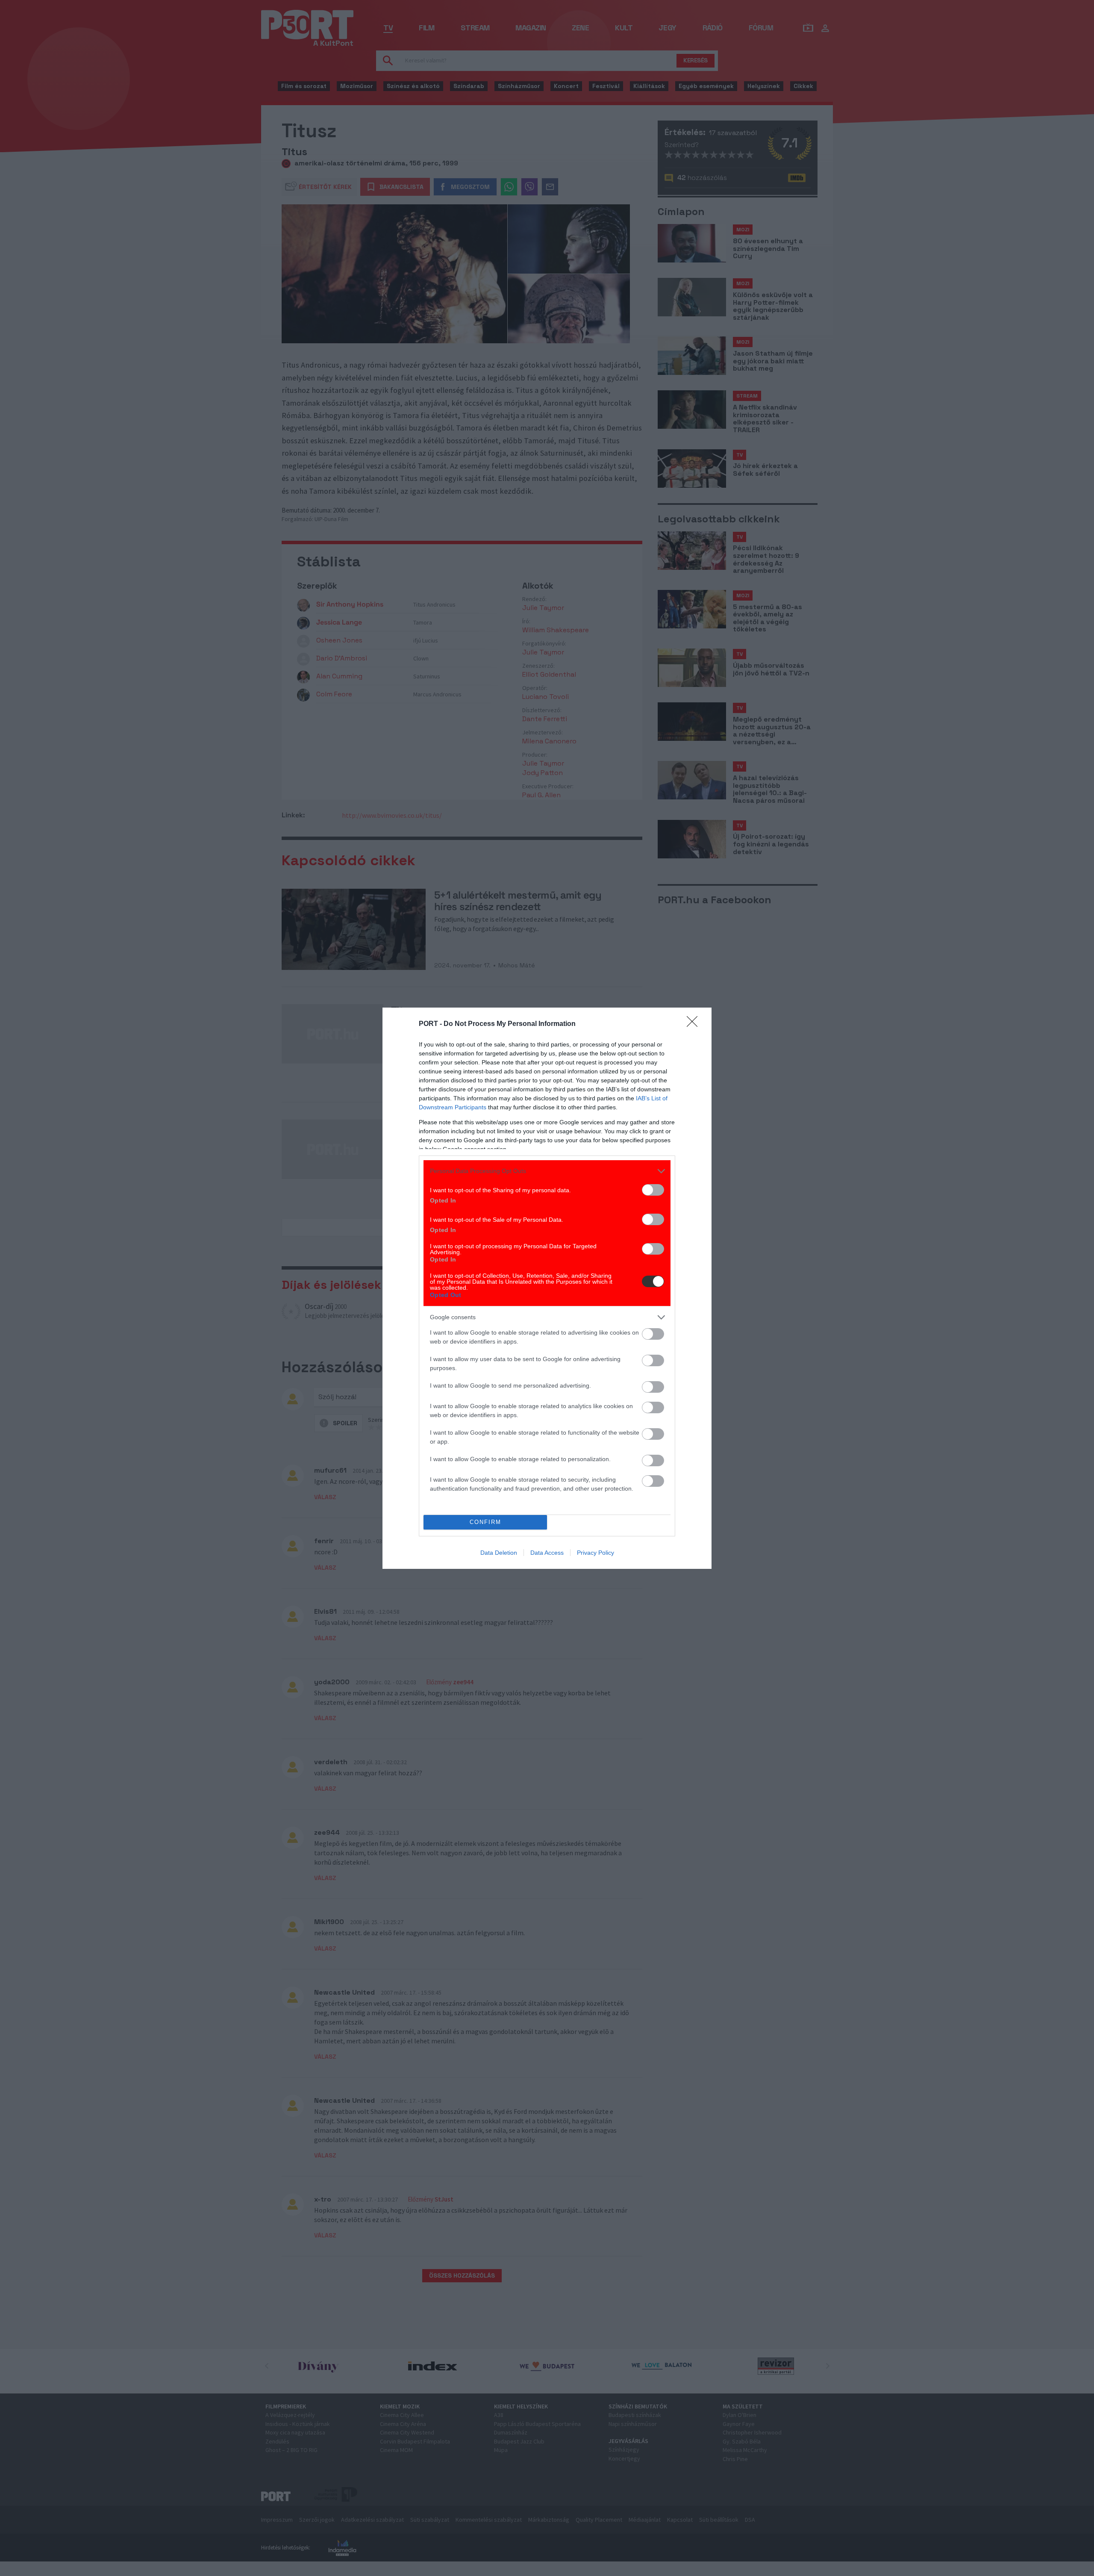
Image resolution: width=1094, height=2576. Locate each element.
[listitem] (547, 1171)
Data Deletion (499, 1553)
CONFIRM (485, 1522)
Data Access (547, 1553)
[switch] (653, 1190)
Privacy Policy (596, 1553)
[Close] (695, 1024)
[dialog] (547, 1288)
